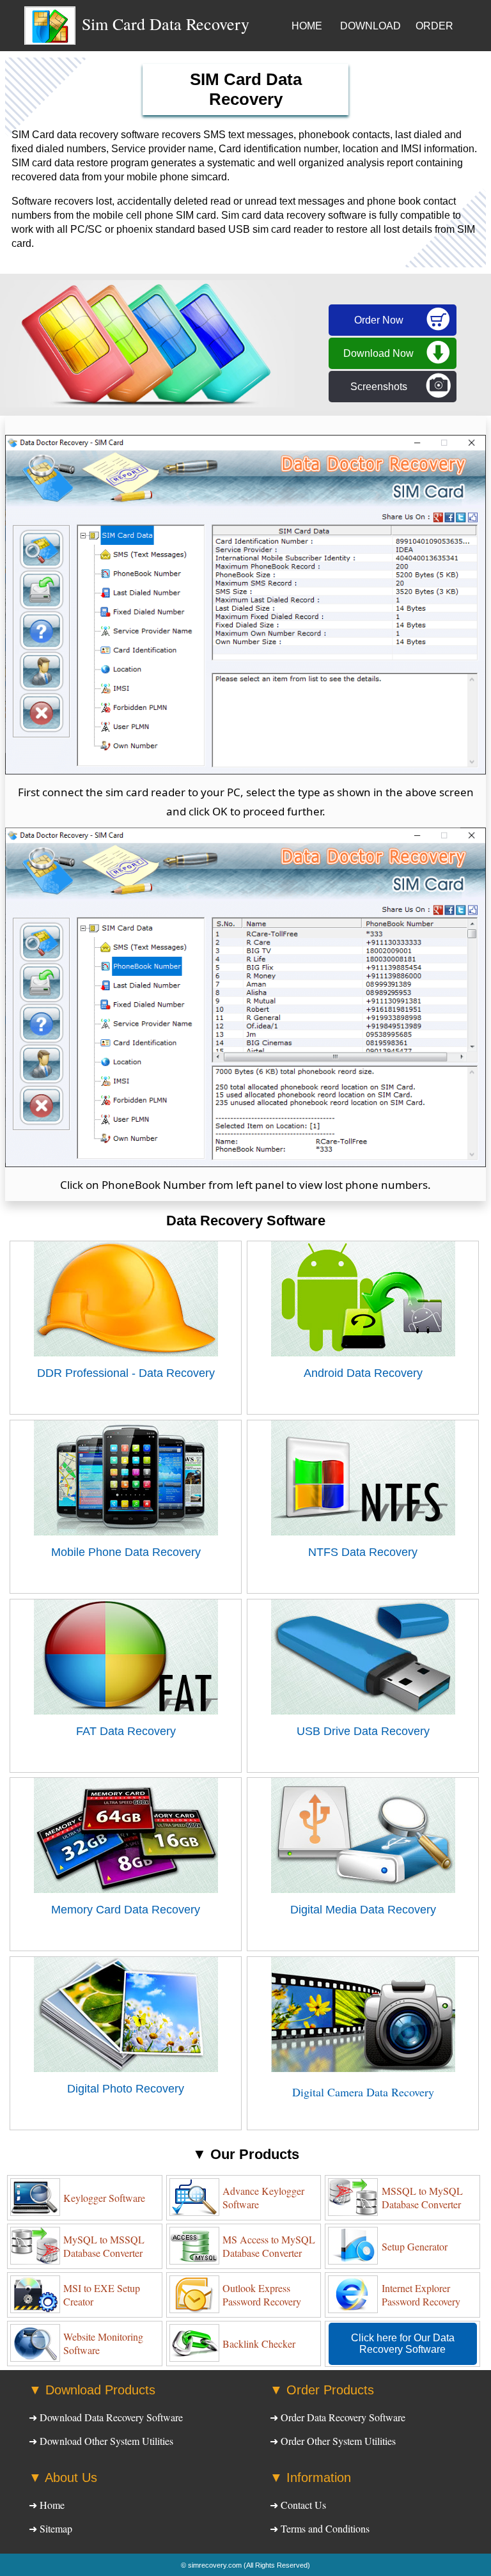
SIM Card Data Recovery (246, 89)
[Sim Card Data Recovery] (50, 42)
